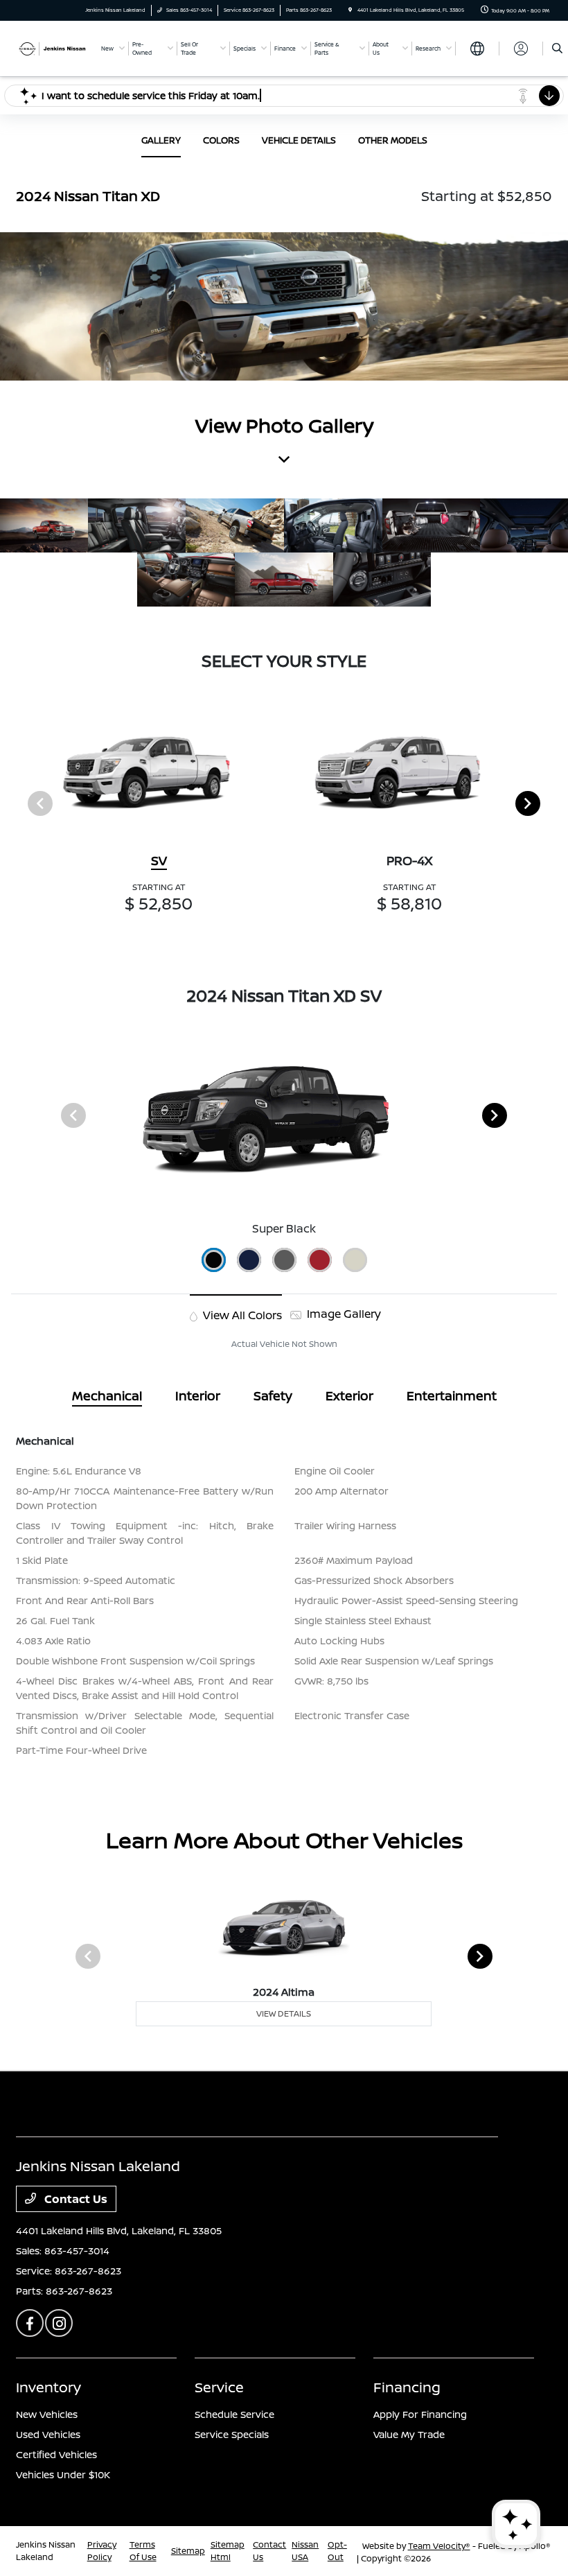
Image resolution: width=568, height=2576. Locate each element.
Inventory (48, 2387)
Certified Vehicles (56, 2454)
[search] (557, 49)
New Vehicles (47, 2414)
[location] (350, 10)
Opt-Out (337, 2551)
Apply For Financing (420, 2414)
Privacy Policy (102, 2551)
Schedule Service (234, 2414)
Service (219, 2387)
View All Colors (241, 1315)
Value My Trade (409, 2434)
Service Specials (232, 2434)
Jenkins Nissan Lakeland (46, 2551)
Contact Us (74, 2199)
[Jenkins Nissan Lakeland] (53, 48)
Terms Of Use (143, 2551)
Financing (407, 2387)
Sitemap (188, 2551)
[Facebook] (30, 2323)
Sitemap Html (228, 2551)
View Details (284, 2013)
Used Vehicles (48, 2434)
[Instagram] (59, 2323)
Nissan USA (305, 2551)
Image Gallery (343, 1314)
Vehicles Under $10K (63, 2474)
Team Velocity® (439, 2546)
